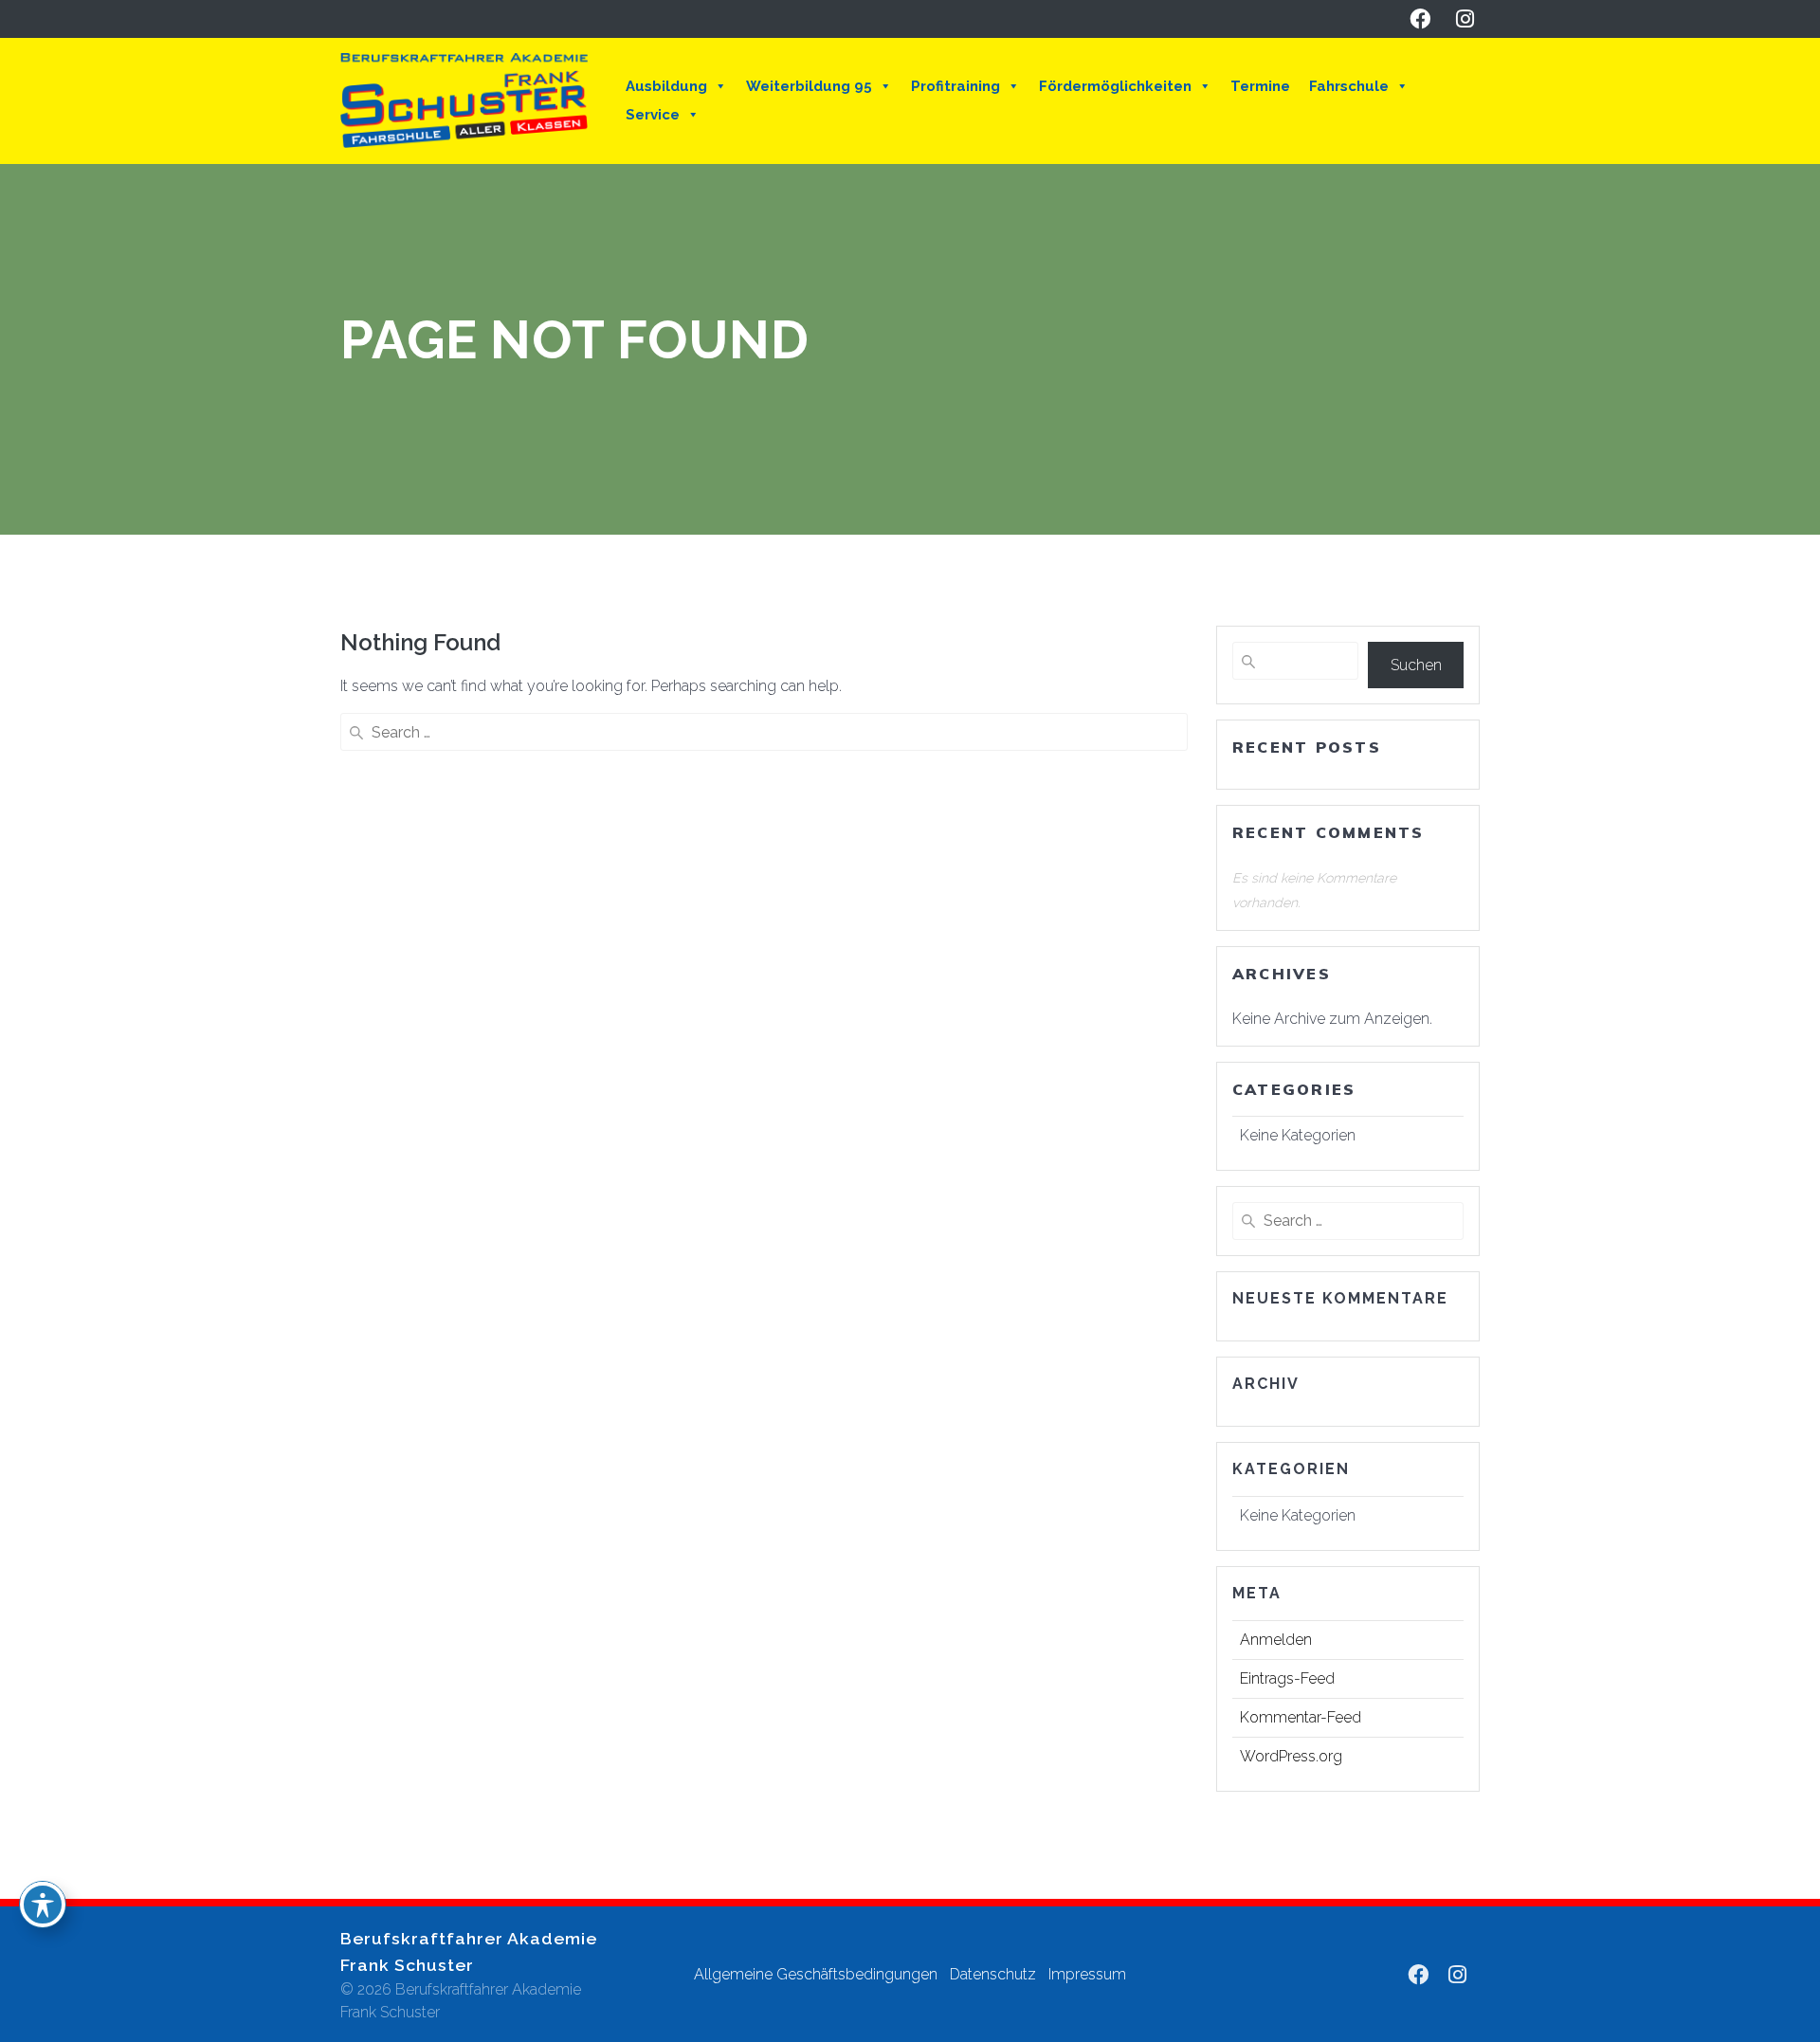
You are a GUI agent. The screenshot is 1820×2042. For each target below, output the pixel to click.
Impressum (1087, 1974)
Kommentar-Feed (1301, 1717)
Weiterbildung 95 (809, 86)
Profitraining (955, 86)
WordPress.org (1291, 1756)
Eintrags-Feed (1287, 1678)
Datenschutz (993, 1974)
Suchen (1416, 665)
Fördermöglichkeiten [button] (1115, 86)
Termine (1260, 86)
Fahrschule (1349, 86)
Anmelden (1276, 1640)
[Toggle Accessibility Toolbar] (43, 1905)
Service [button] (653, 115)
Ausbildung (666, 86)
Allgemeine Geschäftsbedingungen (816, 1974)
